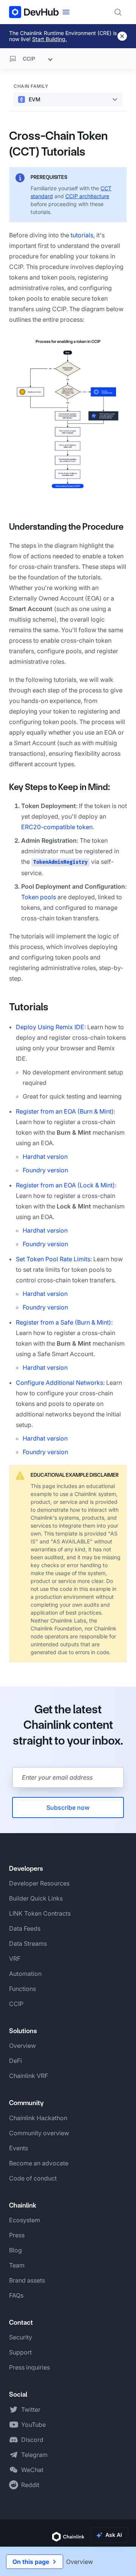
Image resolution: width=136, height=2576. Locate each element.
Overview (22, 2046)
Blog (15, 2250)
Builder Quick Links (36, 1898)
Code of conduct (33, 2178)
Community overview (39, 2133)
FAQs (16, 2295)
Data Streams (28, 1943)
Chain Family (31, 86)
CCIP (16, 2004)
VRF (15, 1959)
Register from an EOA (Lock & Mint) (65, 1185)
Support (20, 2352)
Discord (32, 2440)
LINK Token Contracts (40, 1913)
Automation (25, 1974)
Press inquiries (29, 2367)
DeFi (15, 2061)
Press (17, 2235)
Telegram (34, 2455)
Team (17, 2265)
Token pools (39, 897)
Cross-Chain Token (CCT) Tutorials (58, 144)
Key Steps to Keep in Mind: (59, 787)
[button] (68, 415)
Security (21, 2337)
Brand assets (27, 2280)
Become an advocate (39, 2163)
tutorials (82, 235)
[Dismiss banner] (122, 36)
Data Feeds (25, 1928)
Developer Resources (39, 1883)
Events (19, 2148)
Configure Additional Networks (59, 1383)
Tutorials (29, 1007)
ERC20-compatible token (57, 827)
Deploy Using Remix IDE (50, 1027)
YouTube (33, 2425)
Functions (22, 1989)
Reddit (30, 2485)
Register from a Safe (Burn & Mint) (63, 1322)
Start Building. (49, 39)
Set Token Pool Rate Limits (53, 1259)
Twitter (31, 2409)
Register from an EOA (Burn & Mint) (65, 1111)
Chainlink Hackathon (38, 2118)
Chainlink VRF (29, 2076)
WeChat (32, 2470)
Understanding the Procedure (66, 527)
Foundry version (45, 1170)
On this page (31, 2562)
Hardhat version (45, 1157)
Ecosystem (25, 2220)
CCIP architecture (87, 196)
